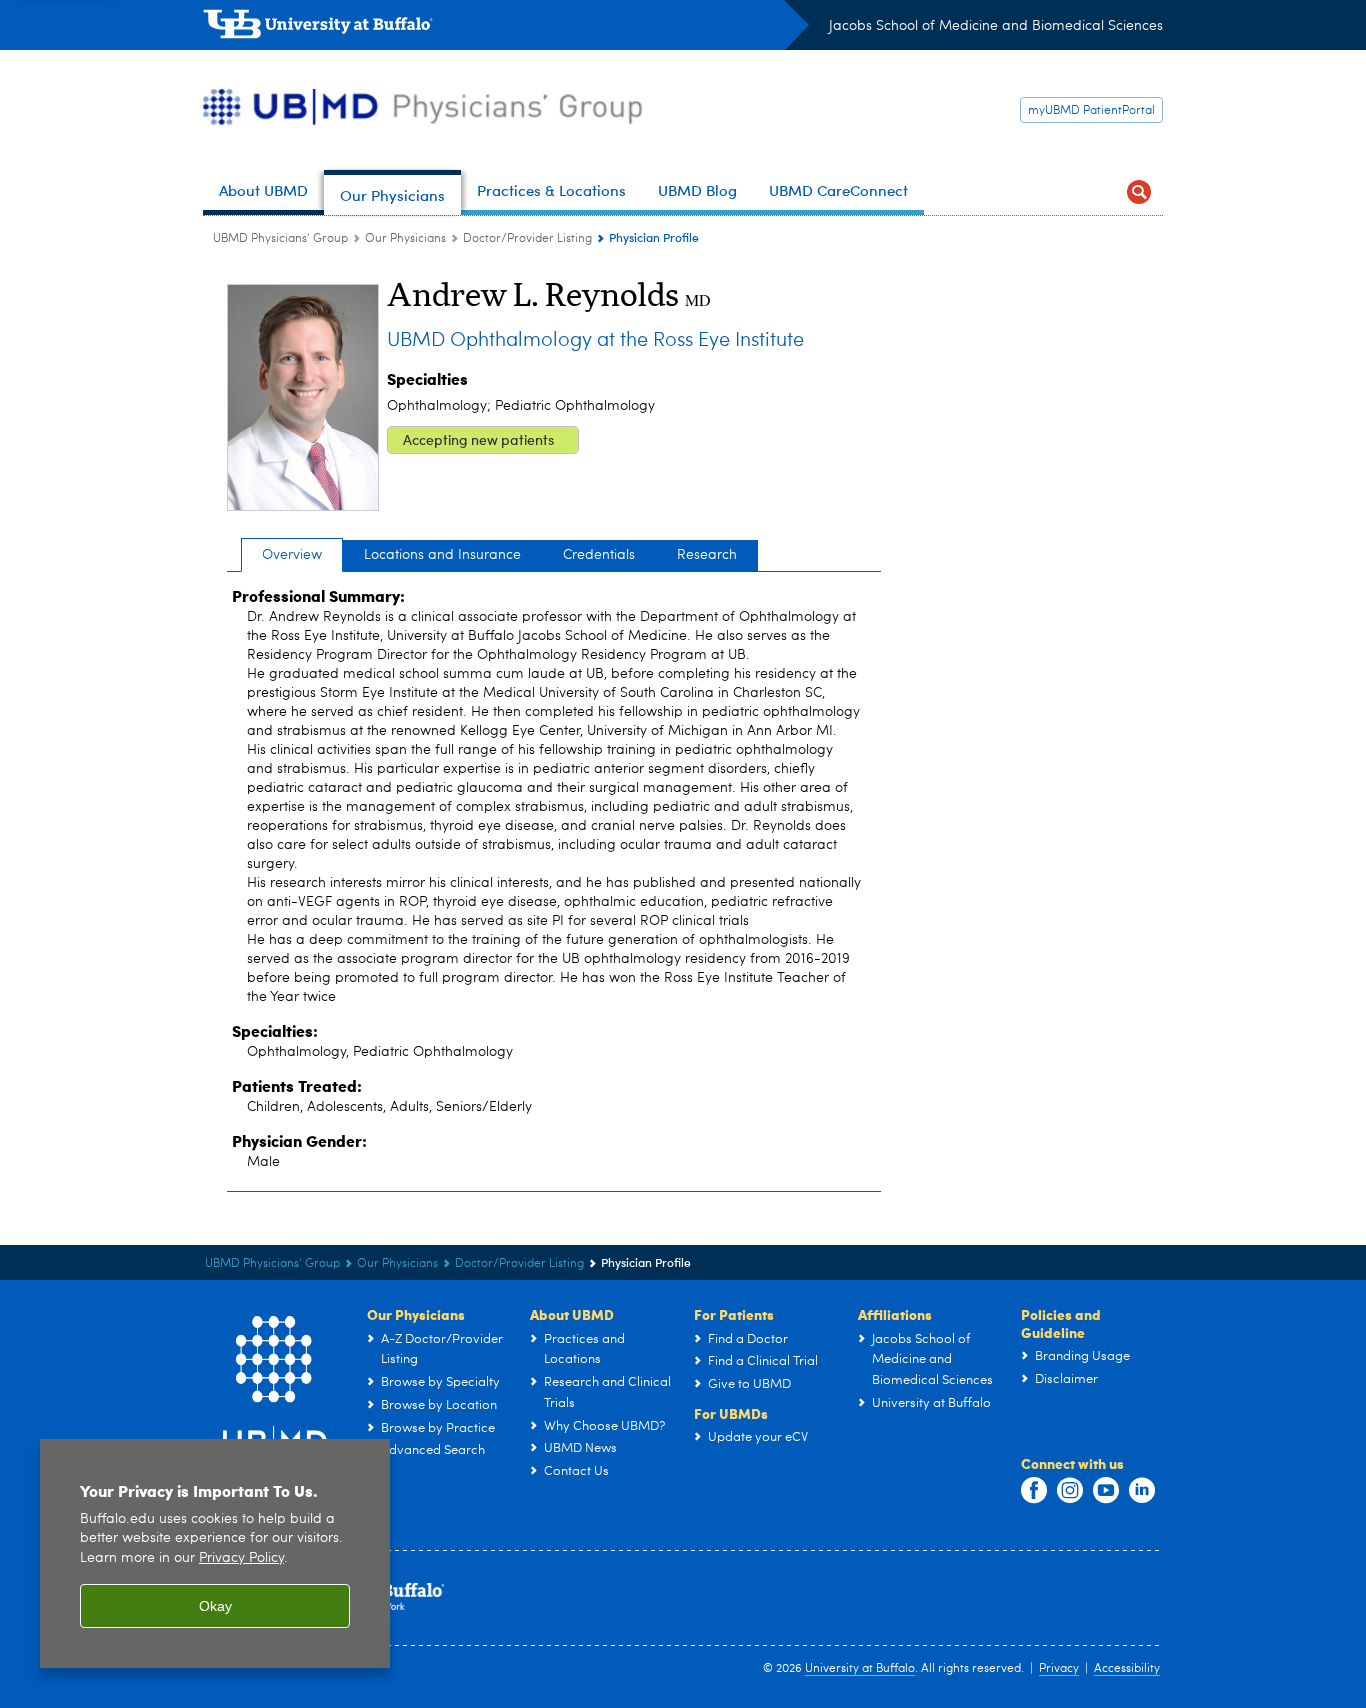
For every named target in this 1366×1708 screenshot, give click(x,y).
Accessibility (1127, 1669)
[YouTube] (1106, 1491)
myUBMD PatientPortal (1091, 111)
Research (707, 555)
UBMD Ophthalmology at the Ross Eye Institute (595, 341)
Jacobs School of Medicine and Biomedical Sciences (996, 26)
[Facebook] (1034, 1491)
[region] (215, 1553)
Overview (292, 555)
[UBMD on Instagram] (1070, 1491)
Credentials (599, 555)
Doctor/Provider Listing (527, 239)
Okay (215, 1606)
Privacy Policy (241, 1558)
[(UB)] (506, 28)
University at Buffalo (860, 1669)
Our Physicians (405, 239)
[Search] (1139, 192)
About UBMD (572, 1314)
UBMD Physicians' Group (280, 239)
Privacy (1059, 1669)
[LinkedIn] (1142, 1491)
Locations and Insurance (442, 555)
